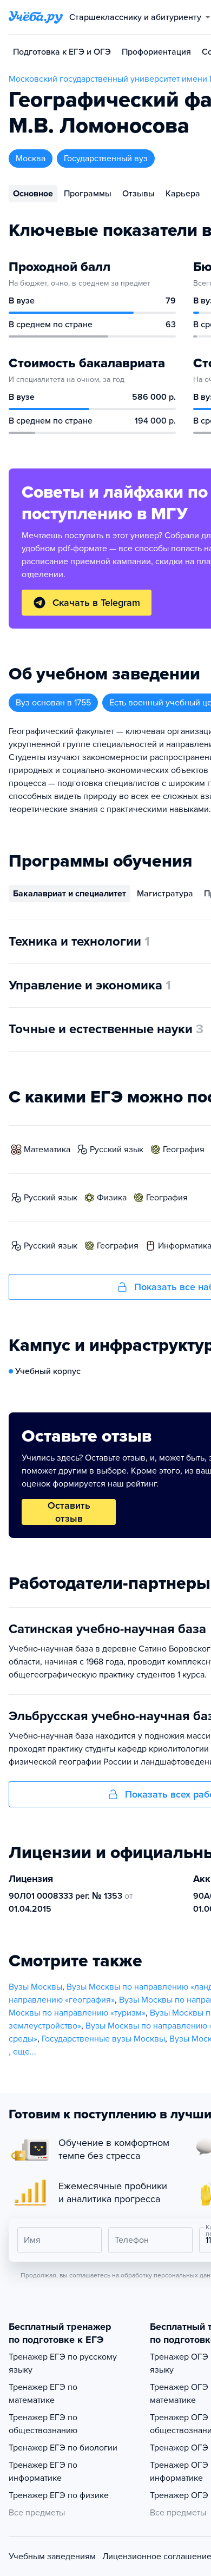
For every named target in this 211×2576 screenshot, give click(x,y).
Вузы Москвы (35, 1987)
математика (47, 1150)
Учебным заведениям (52, 2557)
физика (112, 1198)
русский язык (117, 1150)
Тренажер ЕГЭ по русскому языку (63, 2363)
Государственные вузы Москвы (103, 2039)
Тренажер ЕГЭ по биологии (63, 2448)
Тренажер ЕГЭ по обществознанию (43, 2424)
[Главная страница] (36, 17)
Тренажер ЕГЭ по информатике (43, 2472)
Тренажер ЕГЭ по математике (43, 2394)
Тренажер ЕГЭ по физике (59, 2495)
